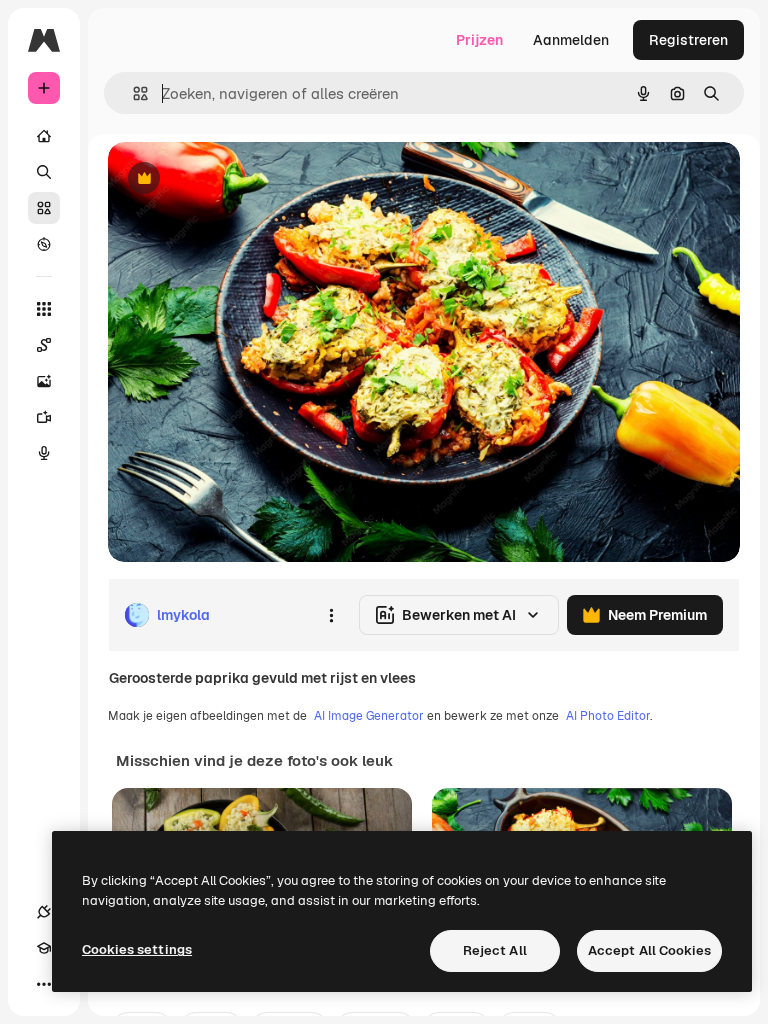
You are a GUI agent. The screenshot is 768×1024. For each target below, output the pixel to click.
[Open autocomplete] (132, 93)
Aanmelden (571, 40)
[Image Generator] (44, 381)
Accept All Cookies (649, 950)
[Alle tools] (44, 309)
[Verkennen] (44, 244)
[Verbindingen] (44, 912)
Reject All (495, 950)
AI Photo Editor (608, 716)
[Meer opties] (331, 615)
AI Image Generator (369, 716)
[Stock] (44, 208)
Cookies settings (137, 949)
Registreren (688, 40)
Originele (239, 179)
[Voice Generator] (44, 453)
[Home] (44, 136)
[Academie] (44, 948)
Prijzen (479, 40)
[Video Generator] (44, 417)
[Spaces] (44, 345)
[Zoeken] (44, 172)
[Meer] (44, 984)
